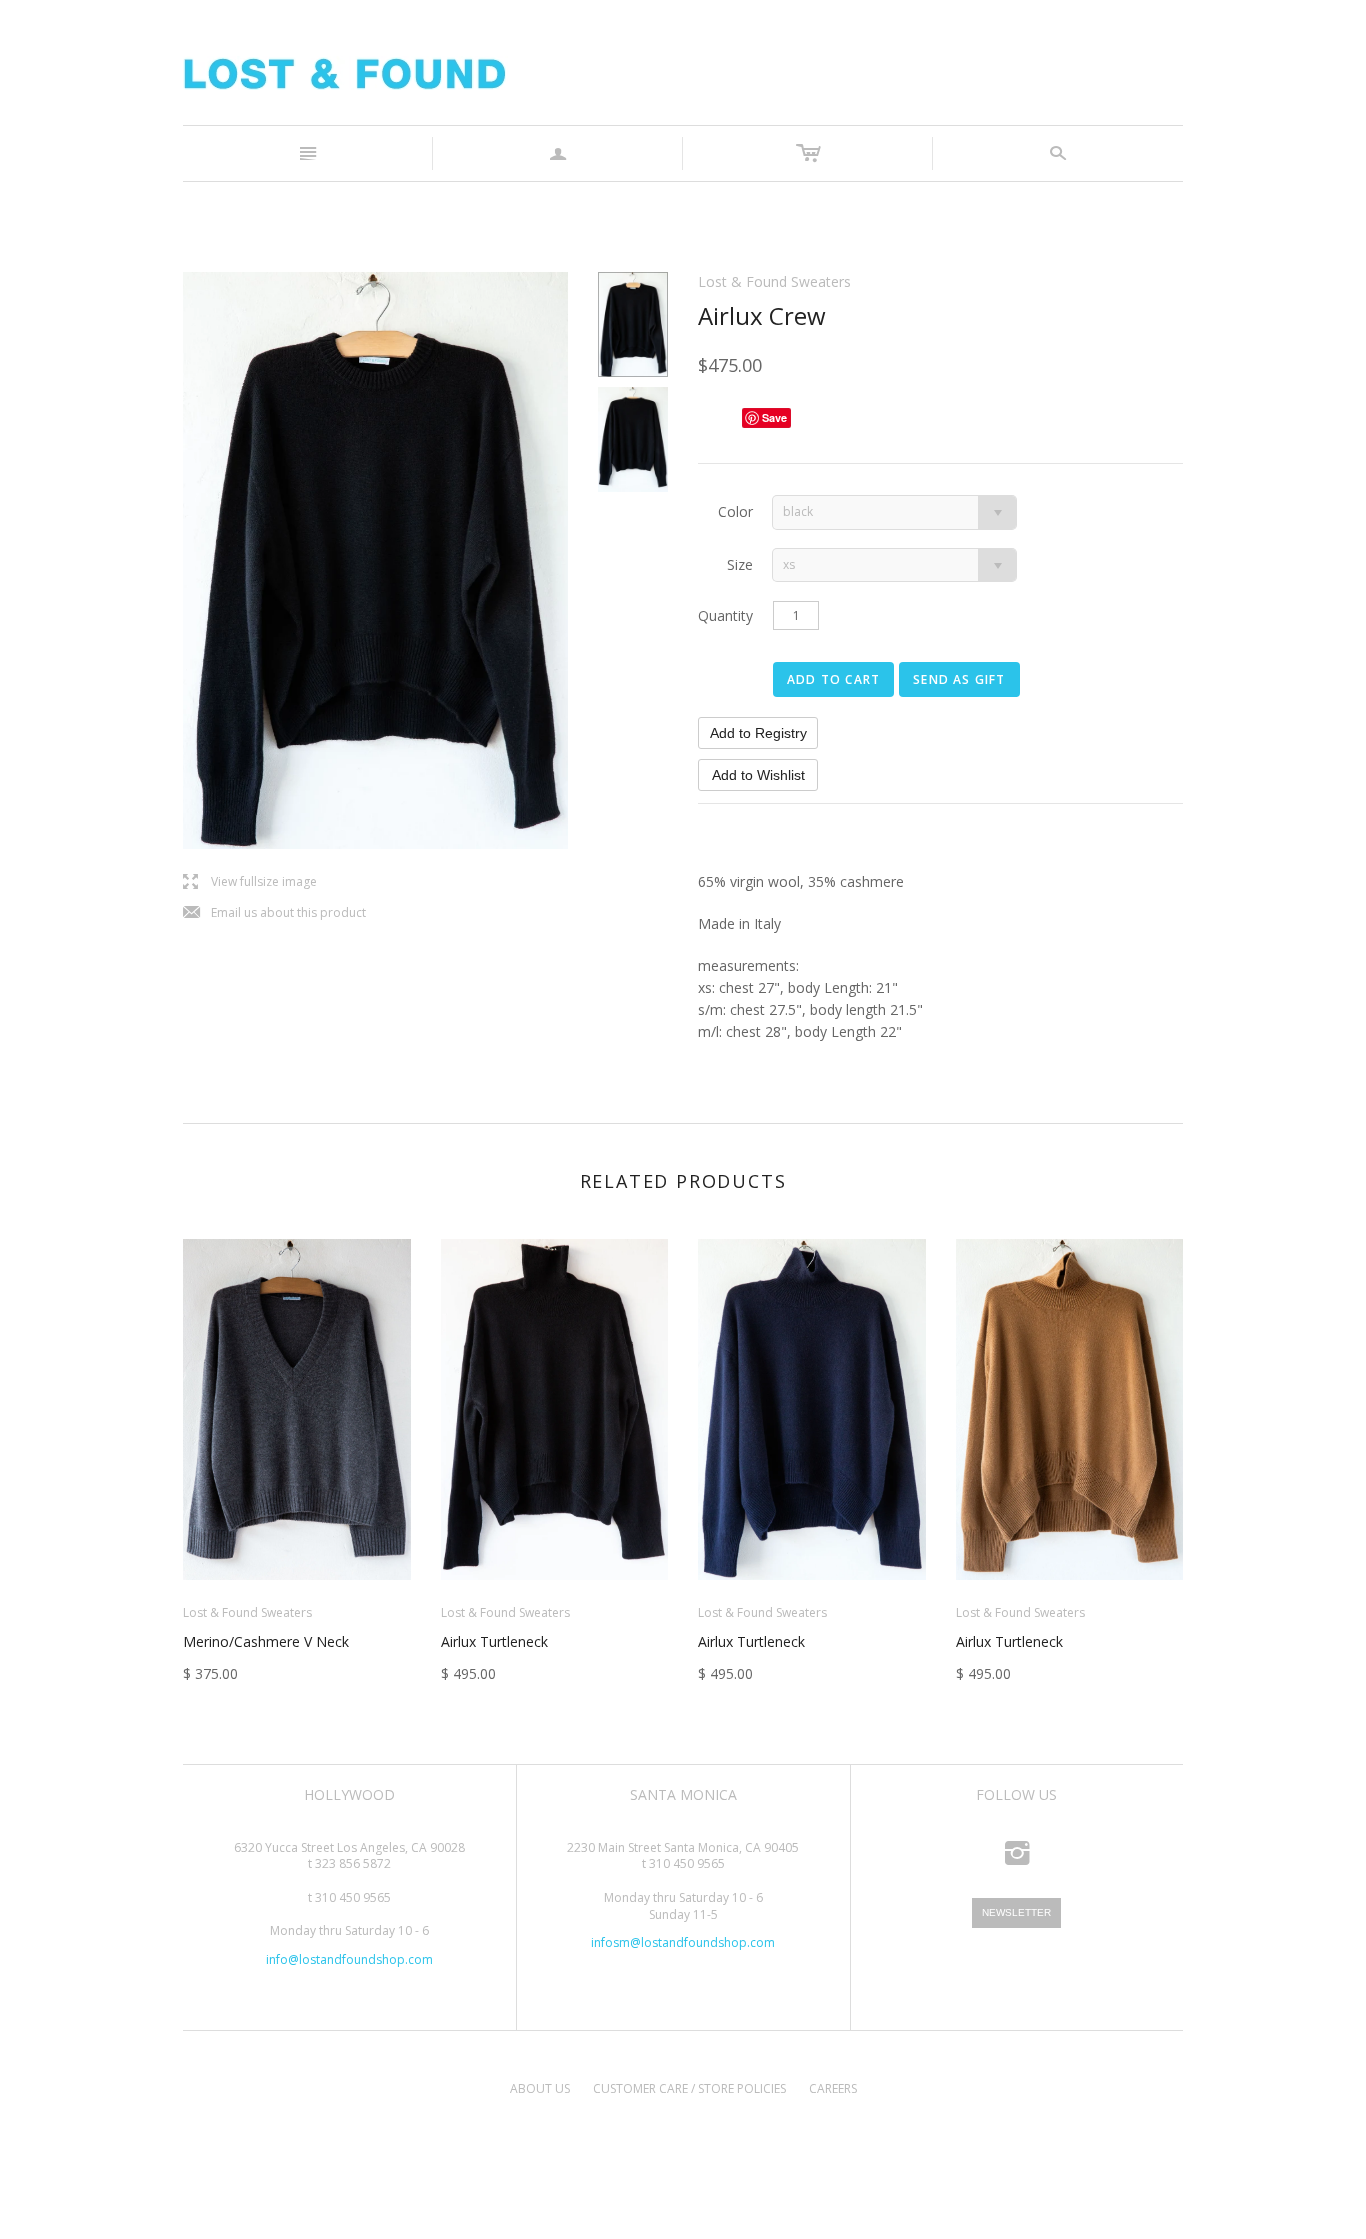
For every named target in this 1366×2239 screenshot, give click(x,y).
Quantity (725, 615)
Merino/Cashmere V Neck (266, 1641)
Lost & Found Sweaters (774, 281)
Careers (833, 2088)
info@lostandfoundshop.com (349, 1959)
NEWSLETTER (1016, 1912)
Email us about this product (274, 913)
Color (735, 511)
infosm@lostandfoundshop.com (683, 1942)
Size (740, 564)
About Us (540, 2088)
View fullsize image (250, 882)
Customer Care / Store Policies (689, 2088)
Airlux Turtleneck (494, 1641)
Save (774, 417)
